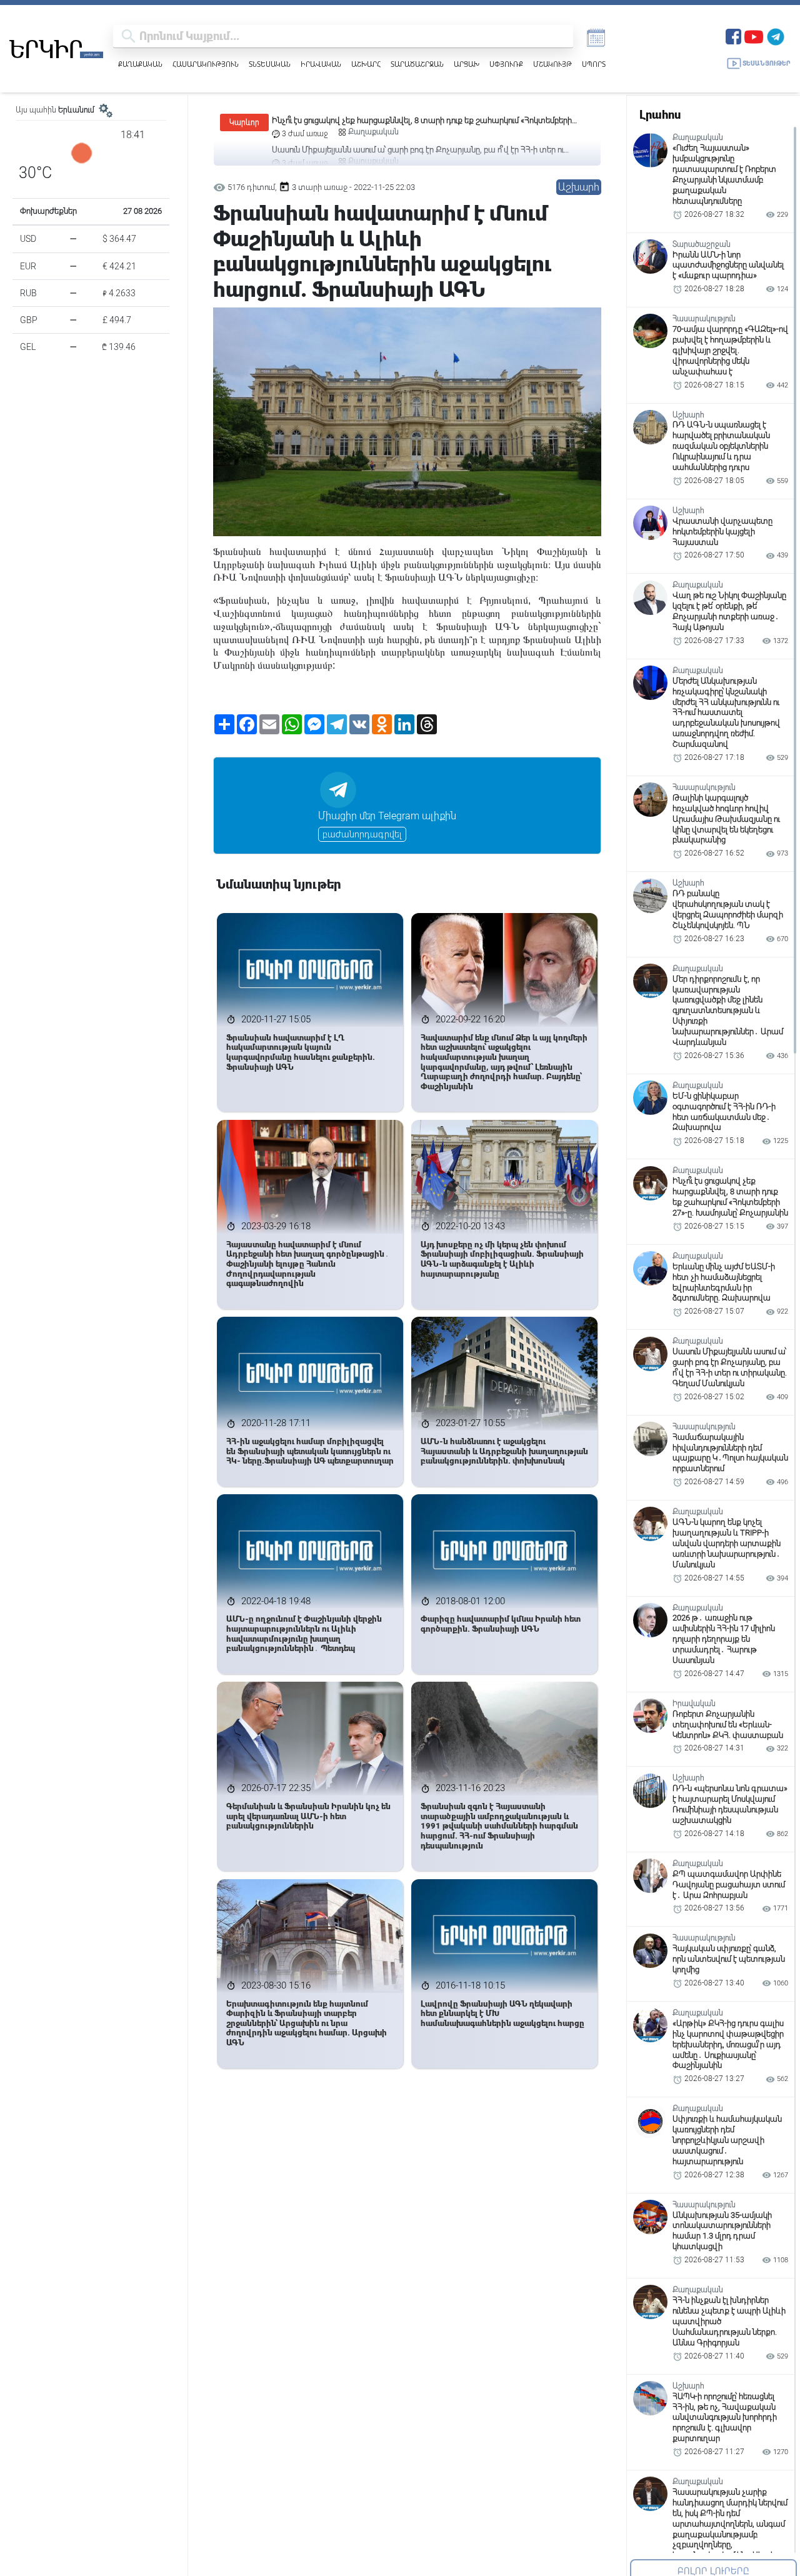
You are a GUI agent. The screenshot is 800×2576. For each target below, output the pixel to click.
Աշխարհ (366, 64)
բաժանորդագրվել (362, 834)
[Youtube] (754, 35)
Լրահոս (660, 115)
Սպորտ (594, 64)
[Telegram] (776, 35)
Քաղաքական (140, 64)
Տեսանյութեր (767, 63)
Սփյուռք (506, 64)
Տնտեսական (270, 64)
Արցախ (467, 64)
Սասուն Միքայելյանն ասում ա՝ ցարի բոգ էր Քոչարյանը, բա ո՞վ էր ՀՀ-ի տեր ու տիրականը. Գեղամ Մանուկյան (418, 121)
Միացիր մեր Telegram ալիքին (387, 816)
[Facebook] (733, 35)
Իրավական (321, 64)
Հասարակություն (206, 64)
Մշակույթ (552, 64)
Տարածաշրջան (417, 64)
